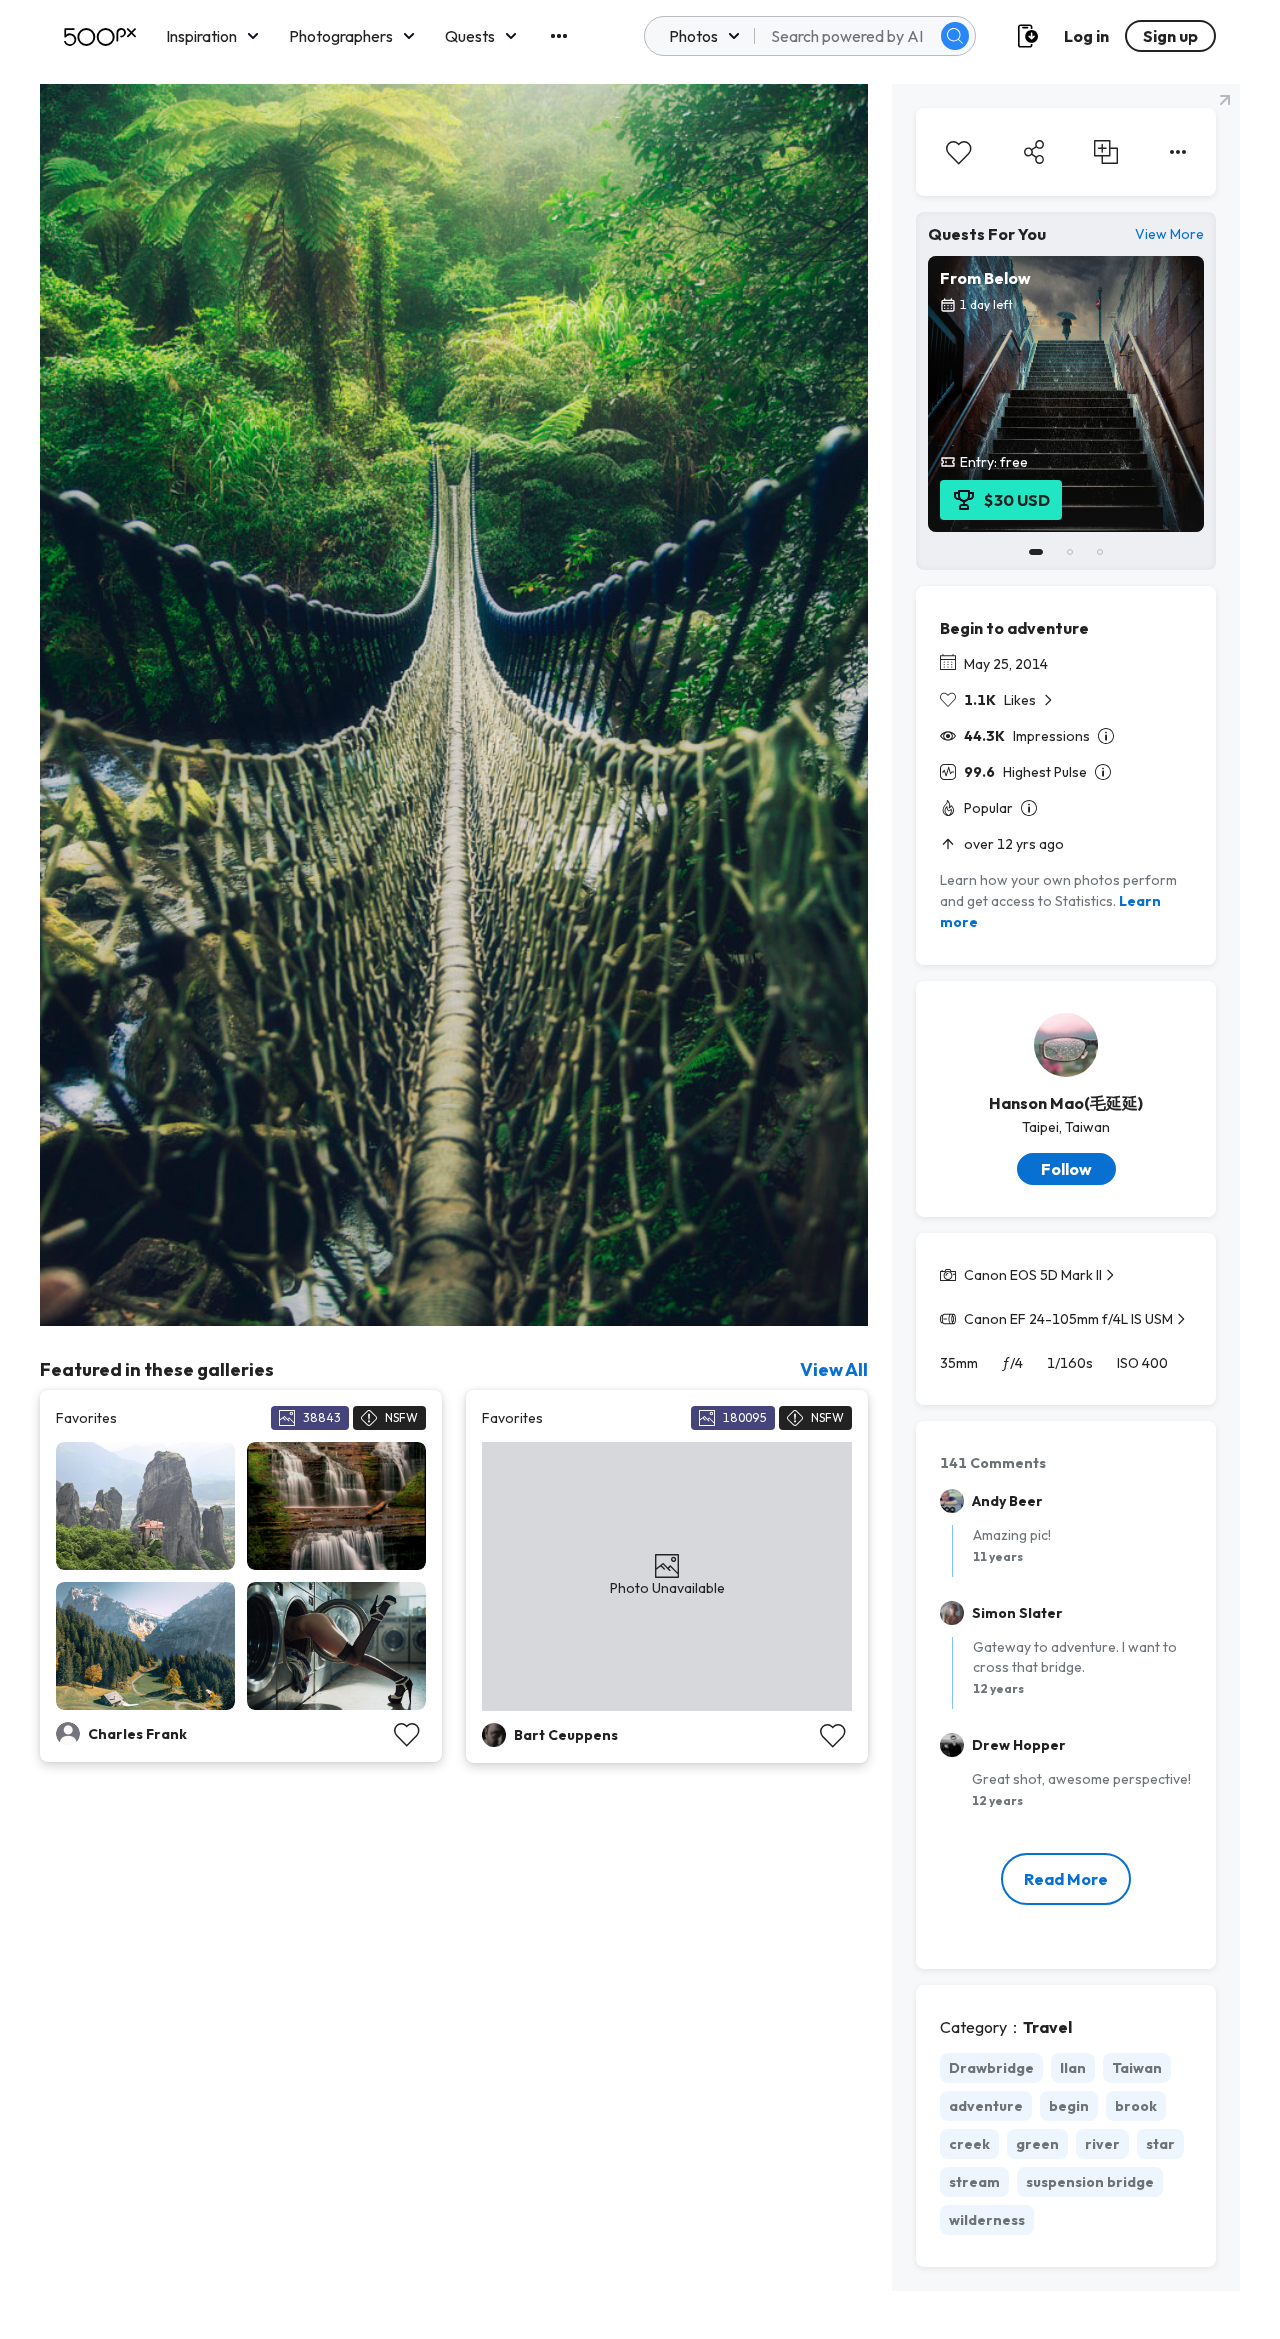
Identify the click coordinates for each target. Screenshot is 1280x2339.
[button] (955, 36)
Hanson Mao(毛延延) (1066, 1103)
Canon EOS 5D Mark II (1033, 1275)
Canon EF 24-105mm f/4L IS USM (1068, 1319)
